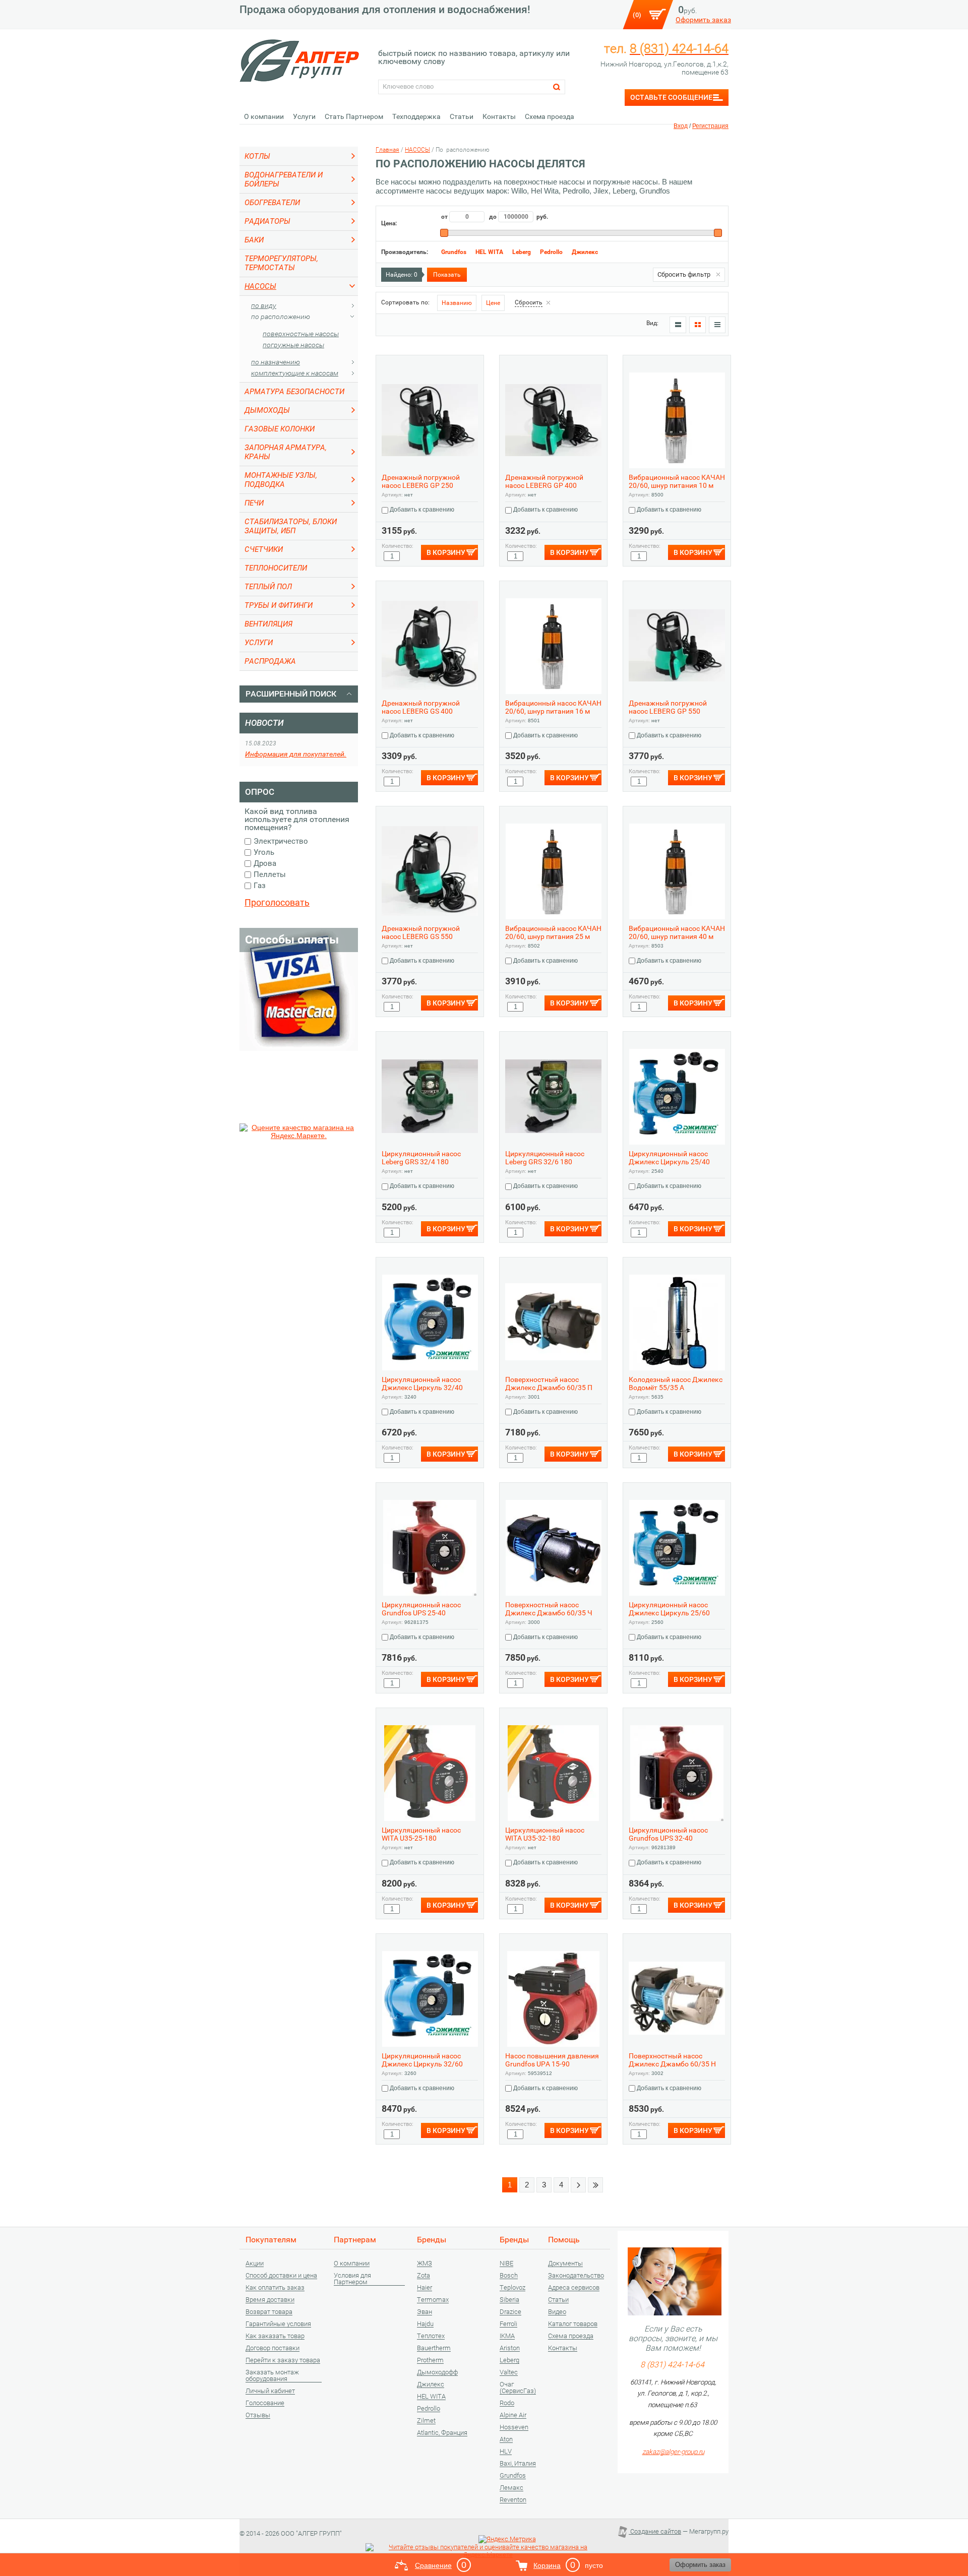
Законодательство (576, 2276)
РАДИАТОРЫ (267, 221)
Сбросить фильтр (684, 274)
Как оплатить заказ (275, 2288)
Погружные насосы (293, 345)
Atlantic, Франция (442, 2433)
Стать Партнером (354, 116)
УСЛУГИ (259, 643)
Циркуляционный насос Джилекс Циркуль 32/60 (422, 2060)
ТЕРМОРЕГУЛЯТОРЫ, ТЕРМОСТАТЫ (281, 263)
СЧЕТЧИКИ (264, 549)
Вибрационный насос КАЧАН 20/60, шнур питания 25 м (553, 932)
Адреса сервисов (574, 2288)
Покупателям (271, 2240)
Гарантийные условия (278, 2324)
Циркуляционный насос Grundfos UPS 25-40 (421, 1609)
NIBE (506, 2264)
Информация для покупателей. (296, 754)
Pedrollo (551, 252)
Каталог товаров (573, 2324)
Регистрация (710, 126)
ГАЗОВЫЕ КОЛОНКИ (280, 429)
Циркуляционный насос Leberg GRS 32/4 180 (421, 1158)
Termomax (433, 2300)
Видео (557, 2312)
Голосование (265, 2403)
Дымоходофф (437, 2372)
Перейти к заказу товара (283, 2360)
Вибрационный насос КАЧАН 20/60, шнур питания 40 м (677, 932)
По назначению (276, 362)
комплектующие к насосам (295, 373)
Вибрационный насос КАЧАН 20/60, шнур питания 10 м (677, 481)
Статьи (462, 116)
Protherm (430, 2360)
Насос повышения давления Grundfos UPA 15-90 (552, 2060)
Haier (425, 2288)
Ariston (510, 2348)
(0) (637, 15)
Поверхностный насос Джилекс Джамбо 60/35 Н (672, 2060)
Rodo (507, 2403)
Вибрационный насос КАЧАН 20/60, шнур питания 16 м (553, 707)
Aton (506, 2439)
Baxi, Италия (518, 2464)
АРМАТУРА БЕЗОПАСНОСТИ (294, 392)
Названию (457, 303)
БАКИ (254, 240)
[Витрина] (698, 325)
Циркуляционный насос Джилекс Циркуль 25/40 (669, 1158)
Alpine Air (513, 2415)
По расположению (281, 317)
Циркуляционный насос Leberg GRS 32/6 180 (545, 1158)
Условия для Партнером (352, 2279)
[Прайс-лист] (717, 325)
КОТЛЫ (257, 156)
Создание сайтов (655, 2531)
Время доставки (270, 2300)
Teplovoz (512, 2288)
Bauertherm (434, 2348)
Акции (255, 2264)
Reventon (513, 2500)
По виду (264, 305)
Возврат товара (269, 2312)
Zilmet (426, 2421)
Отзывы (258, 2415)
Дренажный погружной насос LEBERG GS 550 (421, 932)
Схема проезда (550, 116)
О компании (264, 116)
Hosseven (514, 2427)
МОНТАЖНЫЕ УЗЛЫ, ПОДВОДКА (281, 480)
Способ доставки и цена (281, 2276)
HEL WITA (489, 252)
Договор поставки (273, 2348)
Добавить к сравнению (421, 510)
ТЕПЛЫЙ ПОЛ (268, 587)
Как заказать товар (275, 2336)
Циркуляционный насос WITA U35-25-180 (421, 1834)
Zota (423, 2276)
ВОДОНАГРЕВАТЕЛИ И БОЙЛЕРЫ (284, 179)
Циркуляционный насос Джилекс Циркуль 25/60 (669, 1609)
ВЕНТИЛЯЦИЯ (268, 624)
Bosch (509, 2276)
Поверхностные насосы (301, 334)
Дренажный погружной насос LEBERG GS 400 (421, 707)
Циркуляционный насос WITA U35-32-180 (545, 1834)
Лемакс (511, 2488)
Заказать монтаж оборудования (272, 2376)
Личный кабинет (270, 2391)
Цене (493, 303)
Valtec (509, 2372)
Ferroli (508, 2324)
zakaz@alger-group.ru (673, 2452)
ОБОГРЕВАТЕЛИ (272, 203)
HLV (506, 2452)
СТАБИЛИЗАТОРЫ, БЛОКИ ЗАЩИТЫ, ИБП (291, 526)
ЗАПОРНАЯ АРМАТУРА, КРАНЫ (286, 452)
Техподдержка (416, 116)
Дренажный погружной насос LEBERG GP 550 (668, 707)
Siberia (509, 2300)
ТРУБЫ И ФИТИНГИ (279, 605)
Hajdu (425, 2324)
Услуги (304, 116)
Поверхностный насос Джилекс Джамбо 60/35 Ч (549, 1609)
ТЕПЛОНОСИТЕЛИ (276, 568)
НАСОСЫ (260, 286)
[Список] (678, 325)
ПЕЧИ (254, 503)
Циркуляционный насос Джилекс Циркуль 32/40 (422, 1384)
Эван (425, 2312)
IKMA (507, 2336)
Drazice (510, 2312)
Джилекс (585, 252)
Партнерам (355, 2240)
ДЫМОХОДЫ (267, 410)
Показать (447, 275)
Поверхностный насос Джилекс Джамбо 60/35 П (549, 1384)
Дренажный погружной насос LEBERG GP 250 (421, 481)
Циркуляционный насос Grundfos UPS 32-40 (668, 1834)
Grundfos (454, 252)
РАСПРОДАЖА (270, 661)
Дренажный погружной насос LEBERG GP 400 (544, 481)
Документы (565, 2264)
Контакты (499, 116)
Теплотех (431, 2336)
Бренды (432, 2240)
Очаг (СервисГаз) (518, 2388)
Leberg (522, 252)
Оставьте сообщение (671, 97)
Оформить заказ (703, 20)
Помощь (564, 2240)
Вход (681, 126)
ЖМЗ (425, 2264)
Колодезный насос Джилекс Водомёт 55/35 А (676, 1384)
